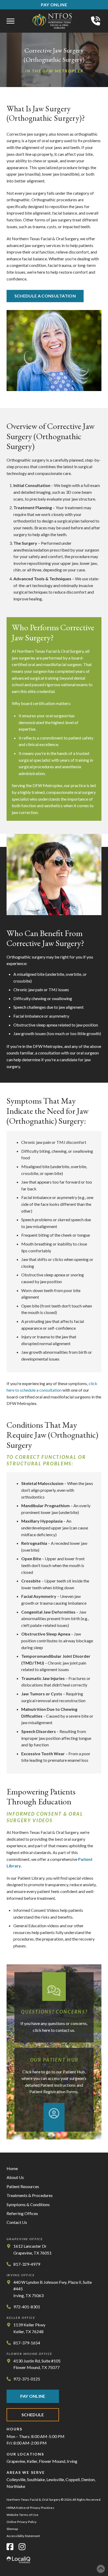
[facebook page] (10, 2547)
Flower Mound (52, 2461)
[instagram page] (22, 2547)
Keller (32, 2461)
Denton (88, 2479)
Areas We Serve (26, 2472)
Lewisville (55, 2479)
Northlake (16, 2486)
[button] (10, 21)
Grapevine (16, 2461)
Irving (72, 2461)
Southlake (36, 2479)
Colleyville (16, 2479)
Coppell (73, 2479)
